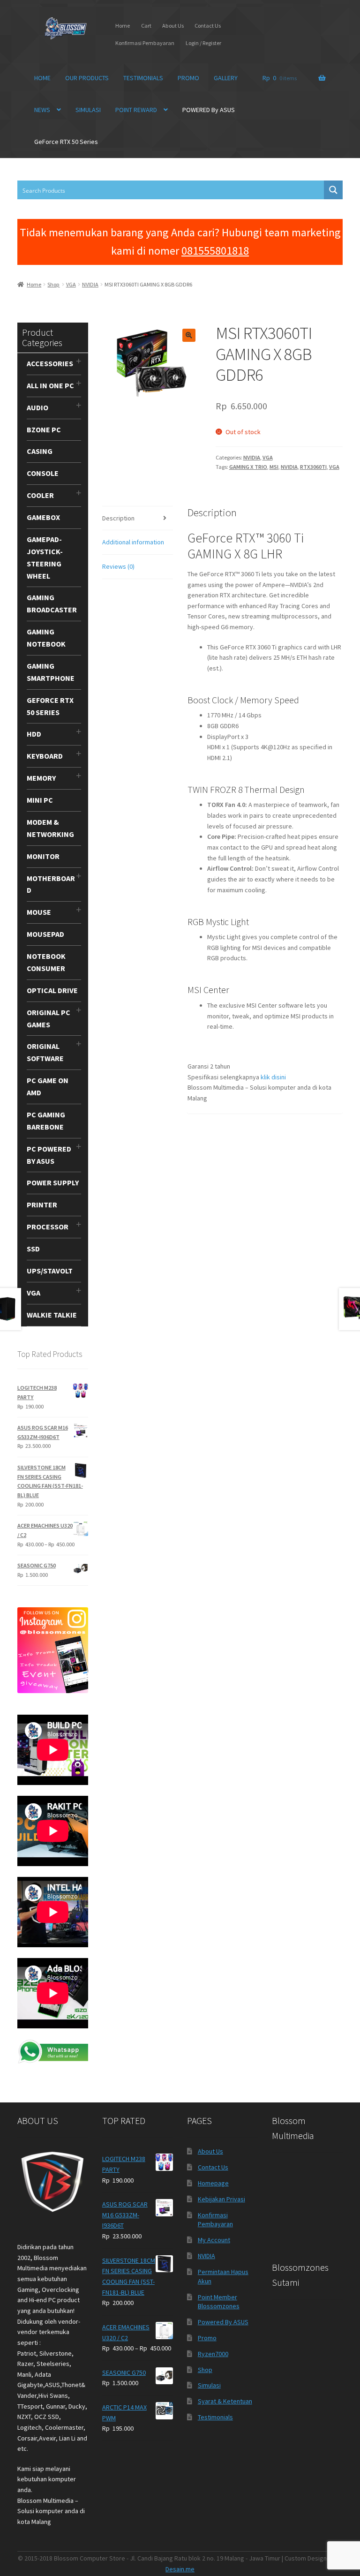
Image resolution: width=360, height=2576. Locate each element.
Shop (53, 284)
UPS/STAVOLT (50, 1271)
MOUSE (39, 912)
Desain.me (180, 2569)
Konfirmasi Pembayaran (145, 43)
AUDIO (37, 407)
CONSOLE (43, 473)
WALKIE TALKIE (52, 1315)
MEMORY (41, 778)
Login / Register (203, 43)
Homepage (213, 2183)
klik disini (273, 1077)
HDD (34, 734)
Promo (207, 2338)
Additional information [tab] (133, 542)
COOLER (40, 495)
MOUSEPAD (45, 934)
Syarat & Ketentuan (225, 2401)
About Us (173, 26)
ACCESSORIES (50, 363)
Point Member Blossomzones (219, 2302)
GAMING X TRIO (248, 467)
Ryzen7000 (213, 2354)
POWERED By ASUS (209, 110)
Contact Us (208, 26)
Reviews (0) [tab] (118, 566)
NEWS (42, 110)
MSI (274, 467)
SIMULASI (88, 110)
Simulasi (209, 2385)
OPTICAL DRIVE (52, 990)
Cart (146, 26)
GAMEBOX (43, 517)
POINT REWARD (136, 110)
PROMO (188, 78)
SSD (33, 1249)
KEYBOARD (45, 756)
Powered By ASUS (223, 2322)
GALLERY (226, 78)
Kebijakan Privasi (221, 2199)
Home (123, 26)
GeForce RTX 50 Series (66, 142)
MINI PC (40, 800)
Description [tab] (118, 518)
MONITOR (43, 856)
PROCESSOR (48, 1227)
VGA (71, 284)
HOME (42, 78)
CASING (40, 451)
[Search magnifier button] (333, 190)
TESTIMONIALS (143, 78)
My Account (214, 2240)
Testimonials (215, 2417)
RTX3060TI (313, 467)
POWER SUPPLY (53, 1183)
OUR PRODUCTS (87, 78)
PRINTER (42, 1205)
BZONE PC (44, 429)
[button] (189, 335)
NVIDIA (90, 284)
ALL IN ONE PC (50, 385)
